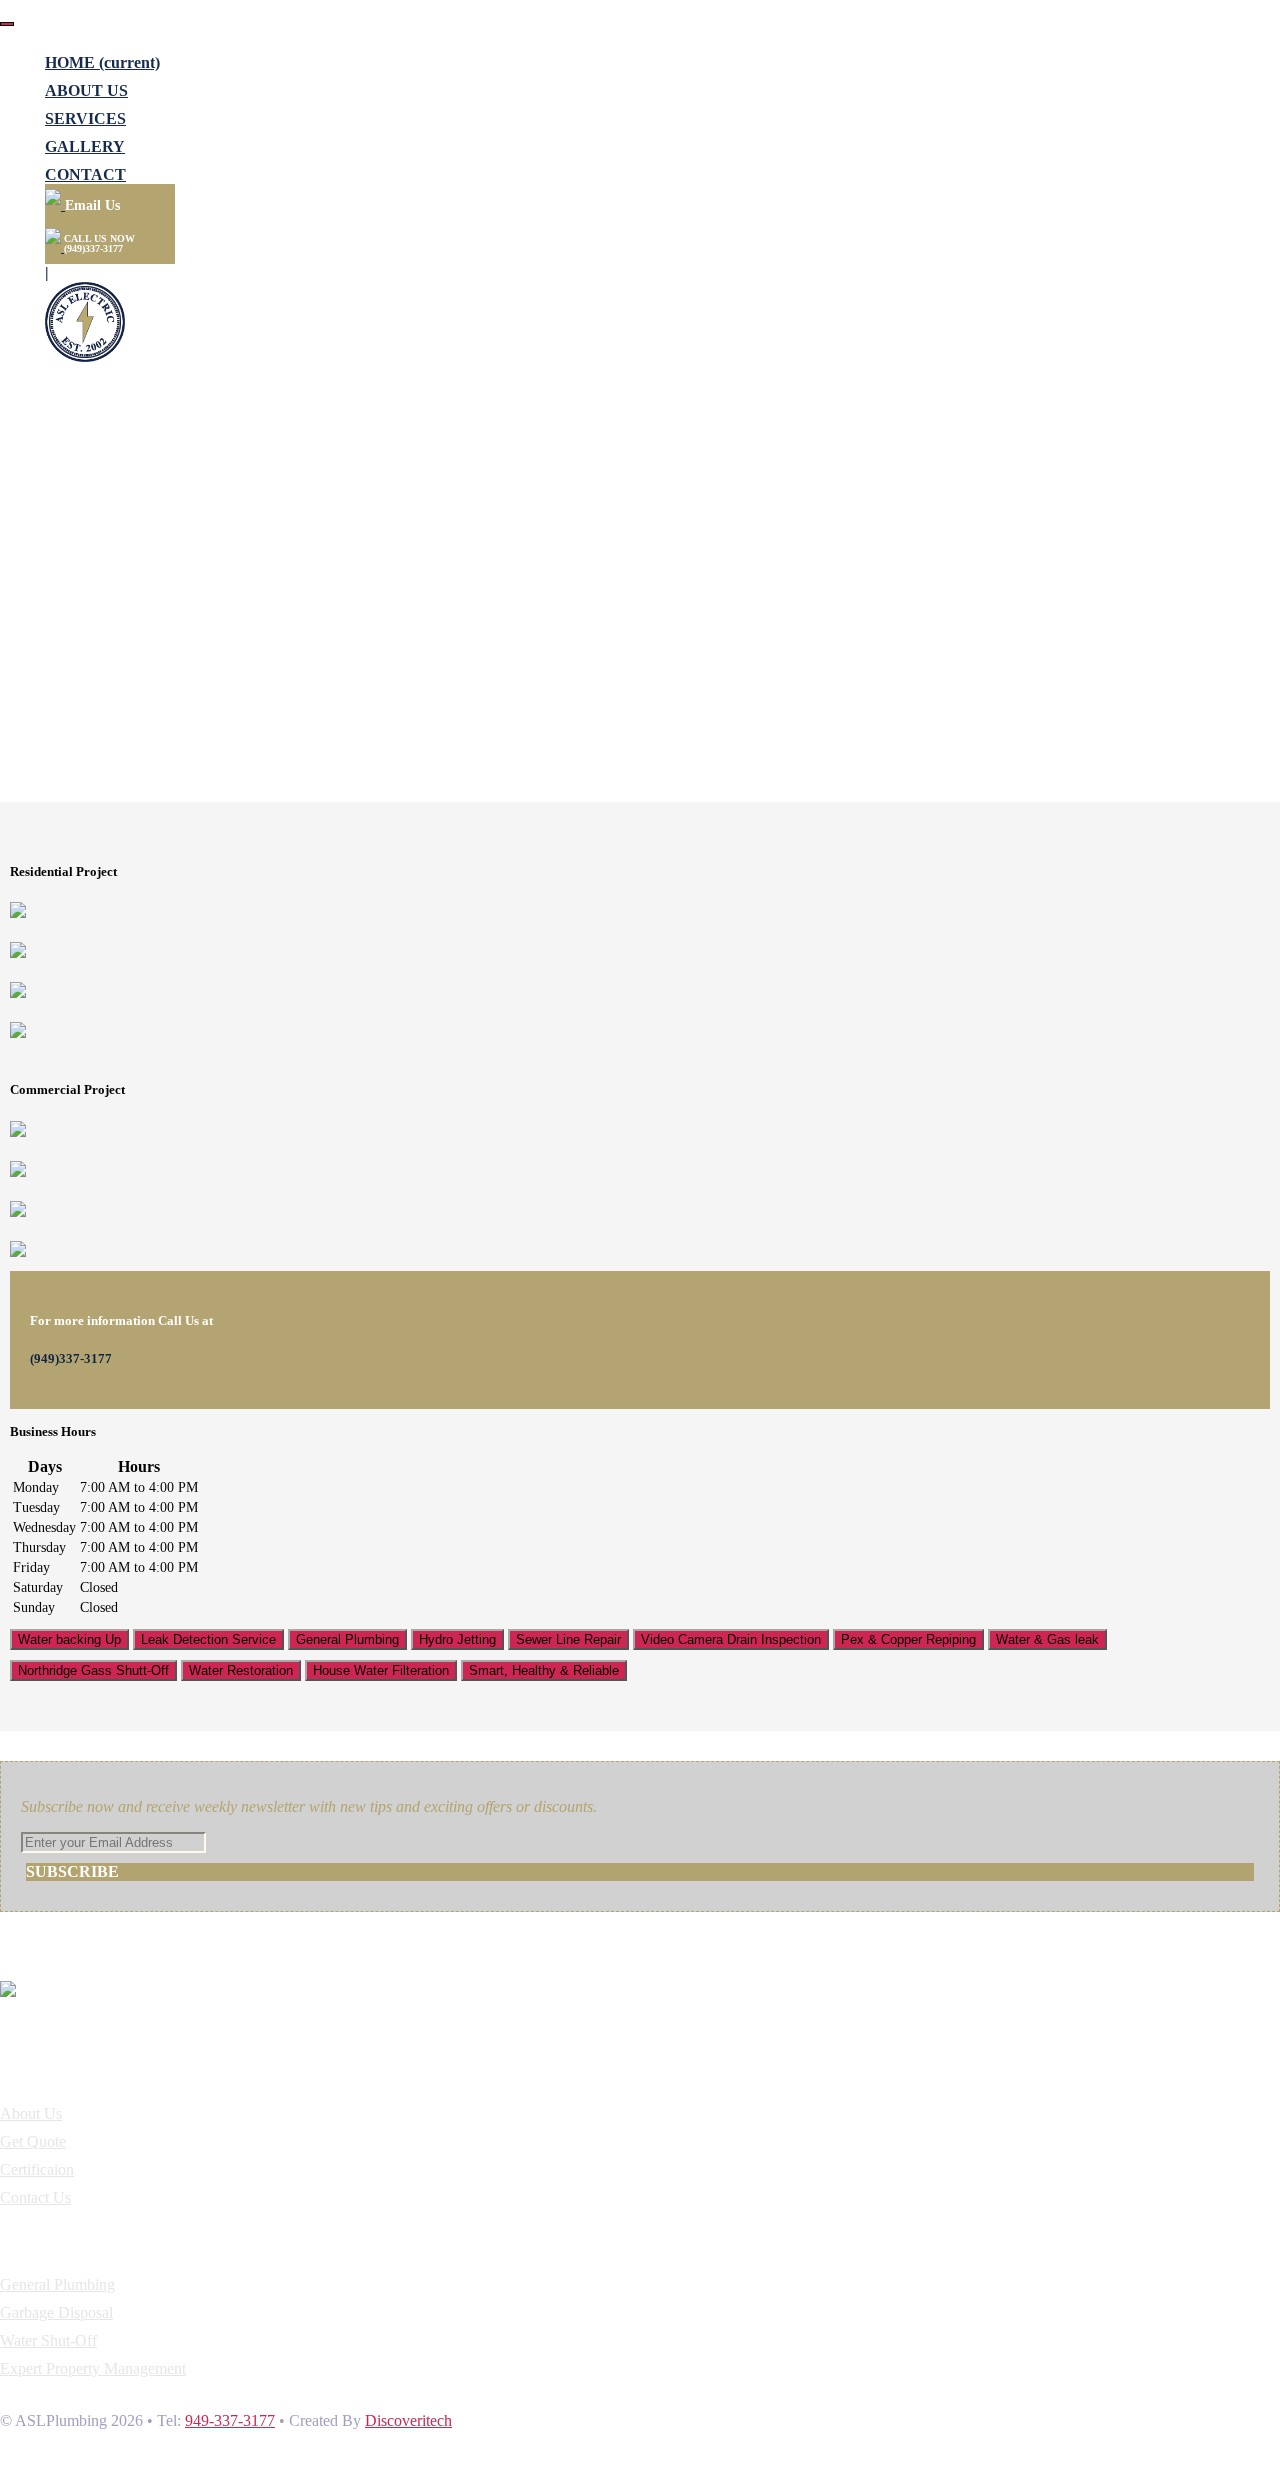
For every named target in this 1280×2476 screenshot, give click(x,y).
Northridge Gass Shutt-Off (93, 1670)
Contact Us (35, 2197)
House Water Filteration (381, 1670)
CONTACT (85, 174)
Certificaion (37, 2169)
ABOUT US (86, 90)
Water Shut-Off (48, 2340)
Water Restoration (241, 1670)
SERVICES (85, 118)
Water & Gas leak (1047, 1639)
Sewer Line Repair (568, 1639)
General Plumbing (347, 1639)
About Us (31, 2113)
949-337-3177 (230, 2420)
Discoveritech (408, 2420)
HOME (102, 62)
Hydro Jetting (457, 1639)
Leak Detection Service (208, 1639)
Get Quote (33, 2141)
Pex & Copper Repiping (908, 1639)
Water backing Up (69, 1639)
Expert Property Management (93, 2368)
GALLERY (85, 146)
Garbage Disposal (56, 2312)
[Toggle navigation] (7, 24)
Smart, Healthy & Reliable (544, 1670)
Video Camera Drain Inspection (731, 1639)
